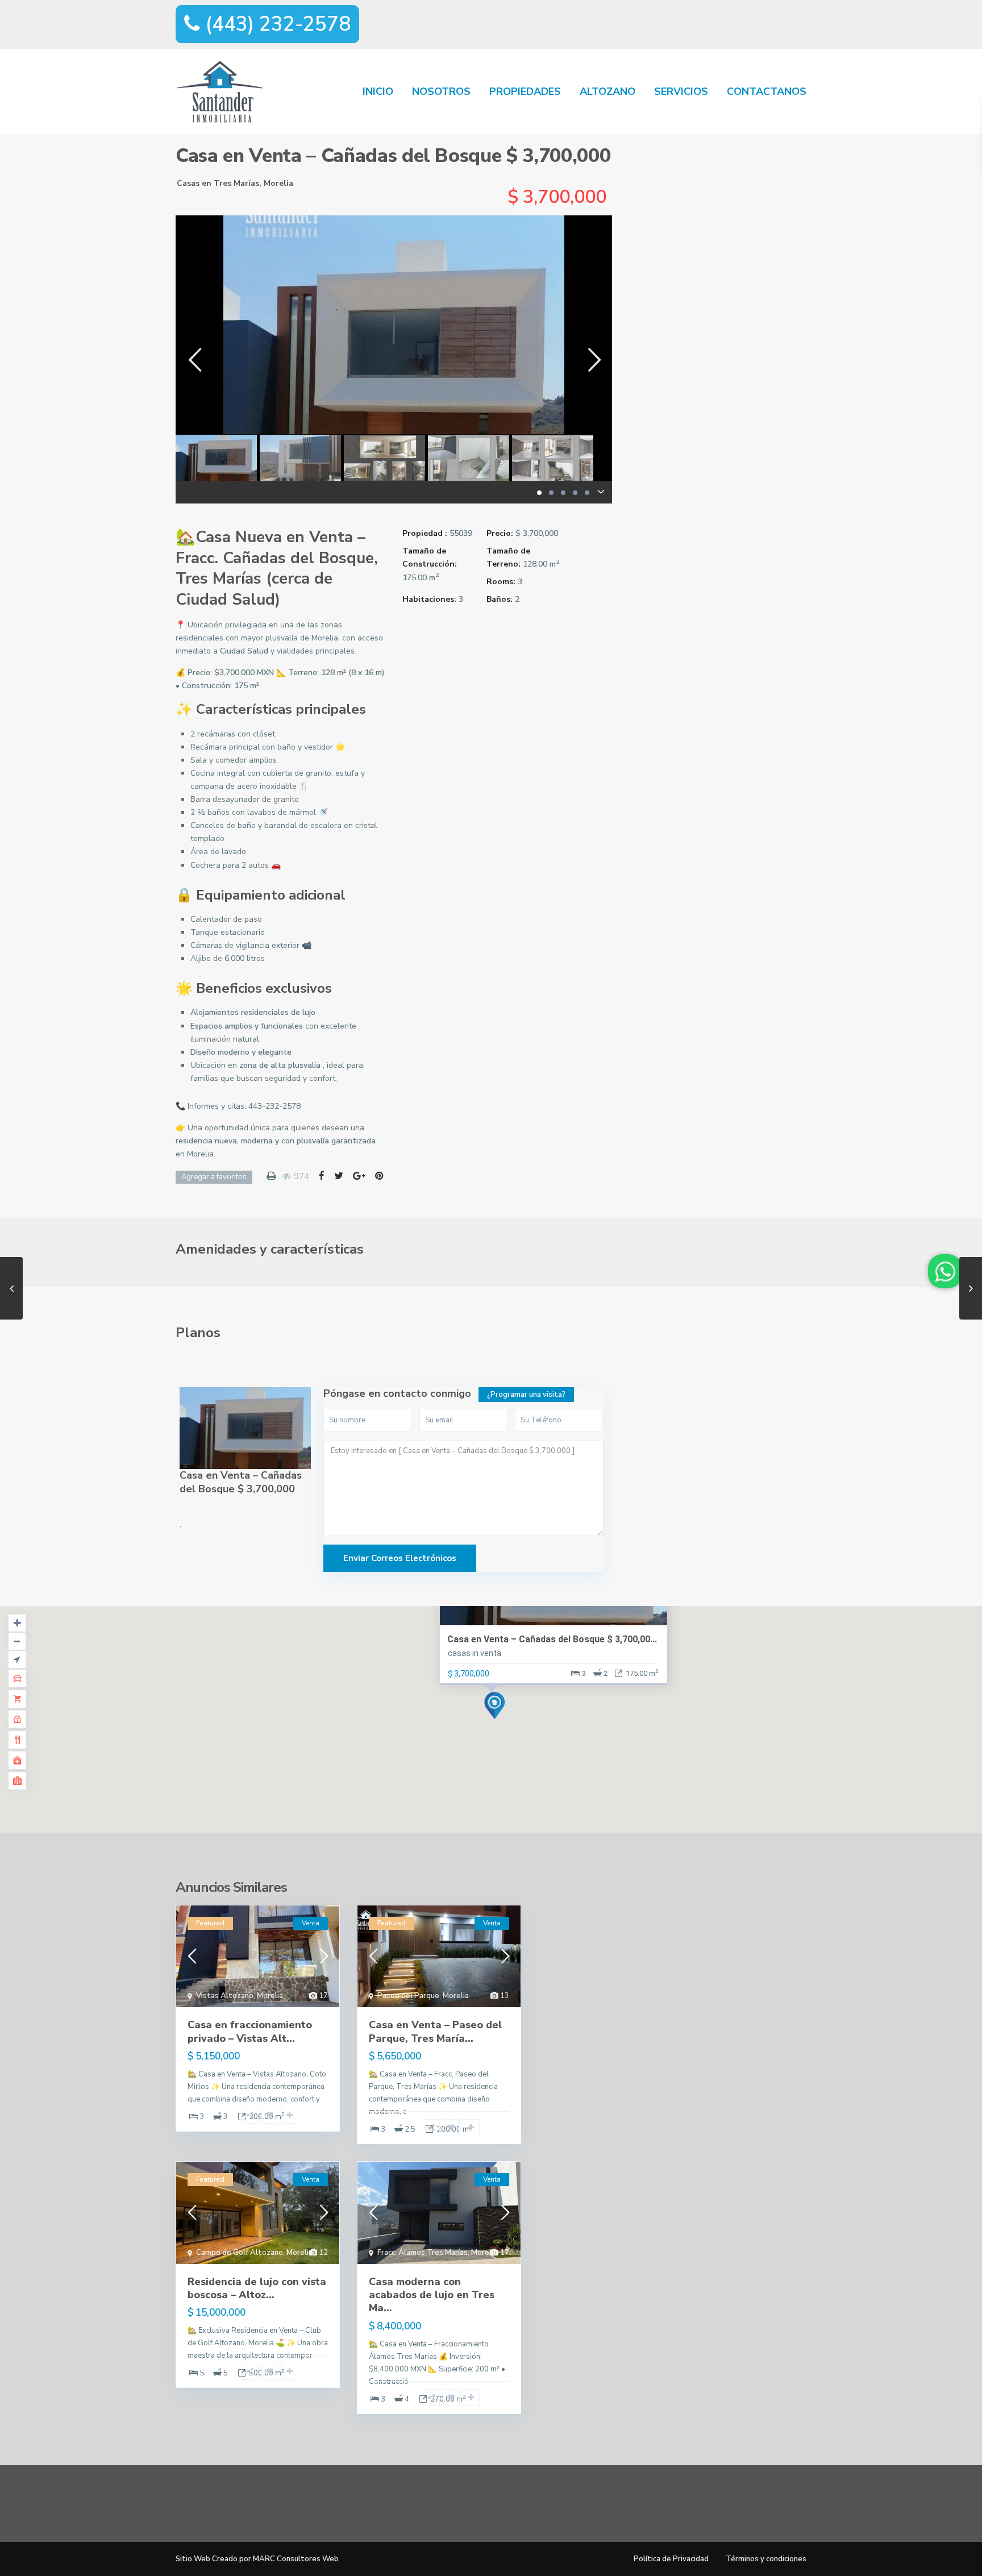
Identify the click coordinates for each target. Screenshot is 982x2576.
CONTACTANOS (767, 91)
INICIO (378, 91)
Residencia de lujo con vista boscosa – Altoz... (257, 2288)
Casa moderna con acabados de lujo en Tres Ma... (432, 2295)
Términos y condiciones (766, 2559)
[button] (274, 1106)
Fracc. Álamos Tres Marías (423, 2253)
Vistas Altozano (225, 1996)
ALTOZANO (607, 91)
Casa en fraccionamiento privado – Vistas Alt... (250, 2031)
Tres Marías (236, 183)
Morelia (278, 183)
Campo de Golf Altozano (240, 2253)
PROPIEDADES (525, 91)
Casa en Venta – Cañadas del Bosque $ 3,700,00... (552, 1639)
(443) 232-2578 (275, 24)
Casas (188, 183)
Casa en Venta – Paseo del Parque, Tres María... (435, 2031)
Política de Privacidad (671, 2559)
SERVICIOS (681, 91)
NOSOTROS (441, 91)
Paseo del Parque (408, 1996)
